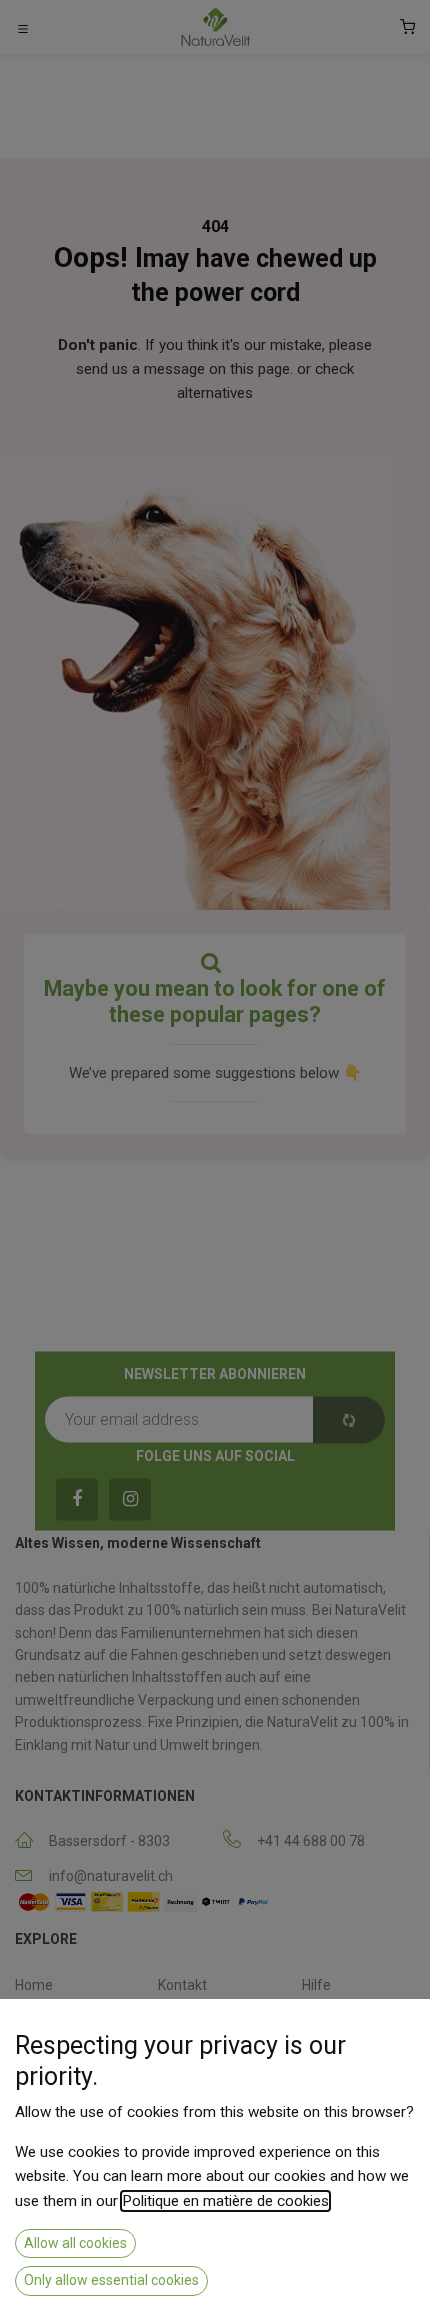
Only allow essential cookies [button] (111, 2280)
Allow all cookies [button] (75, 2243)
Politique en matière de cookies (225, 2201)
